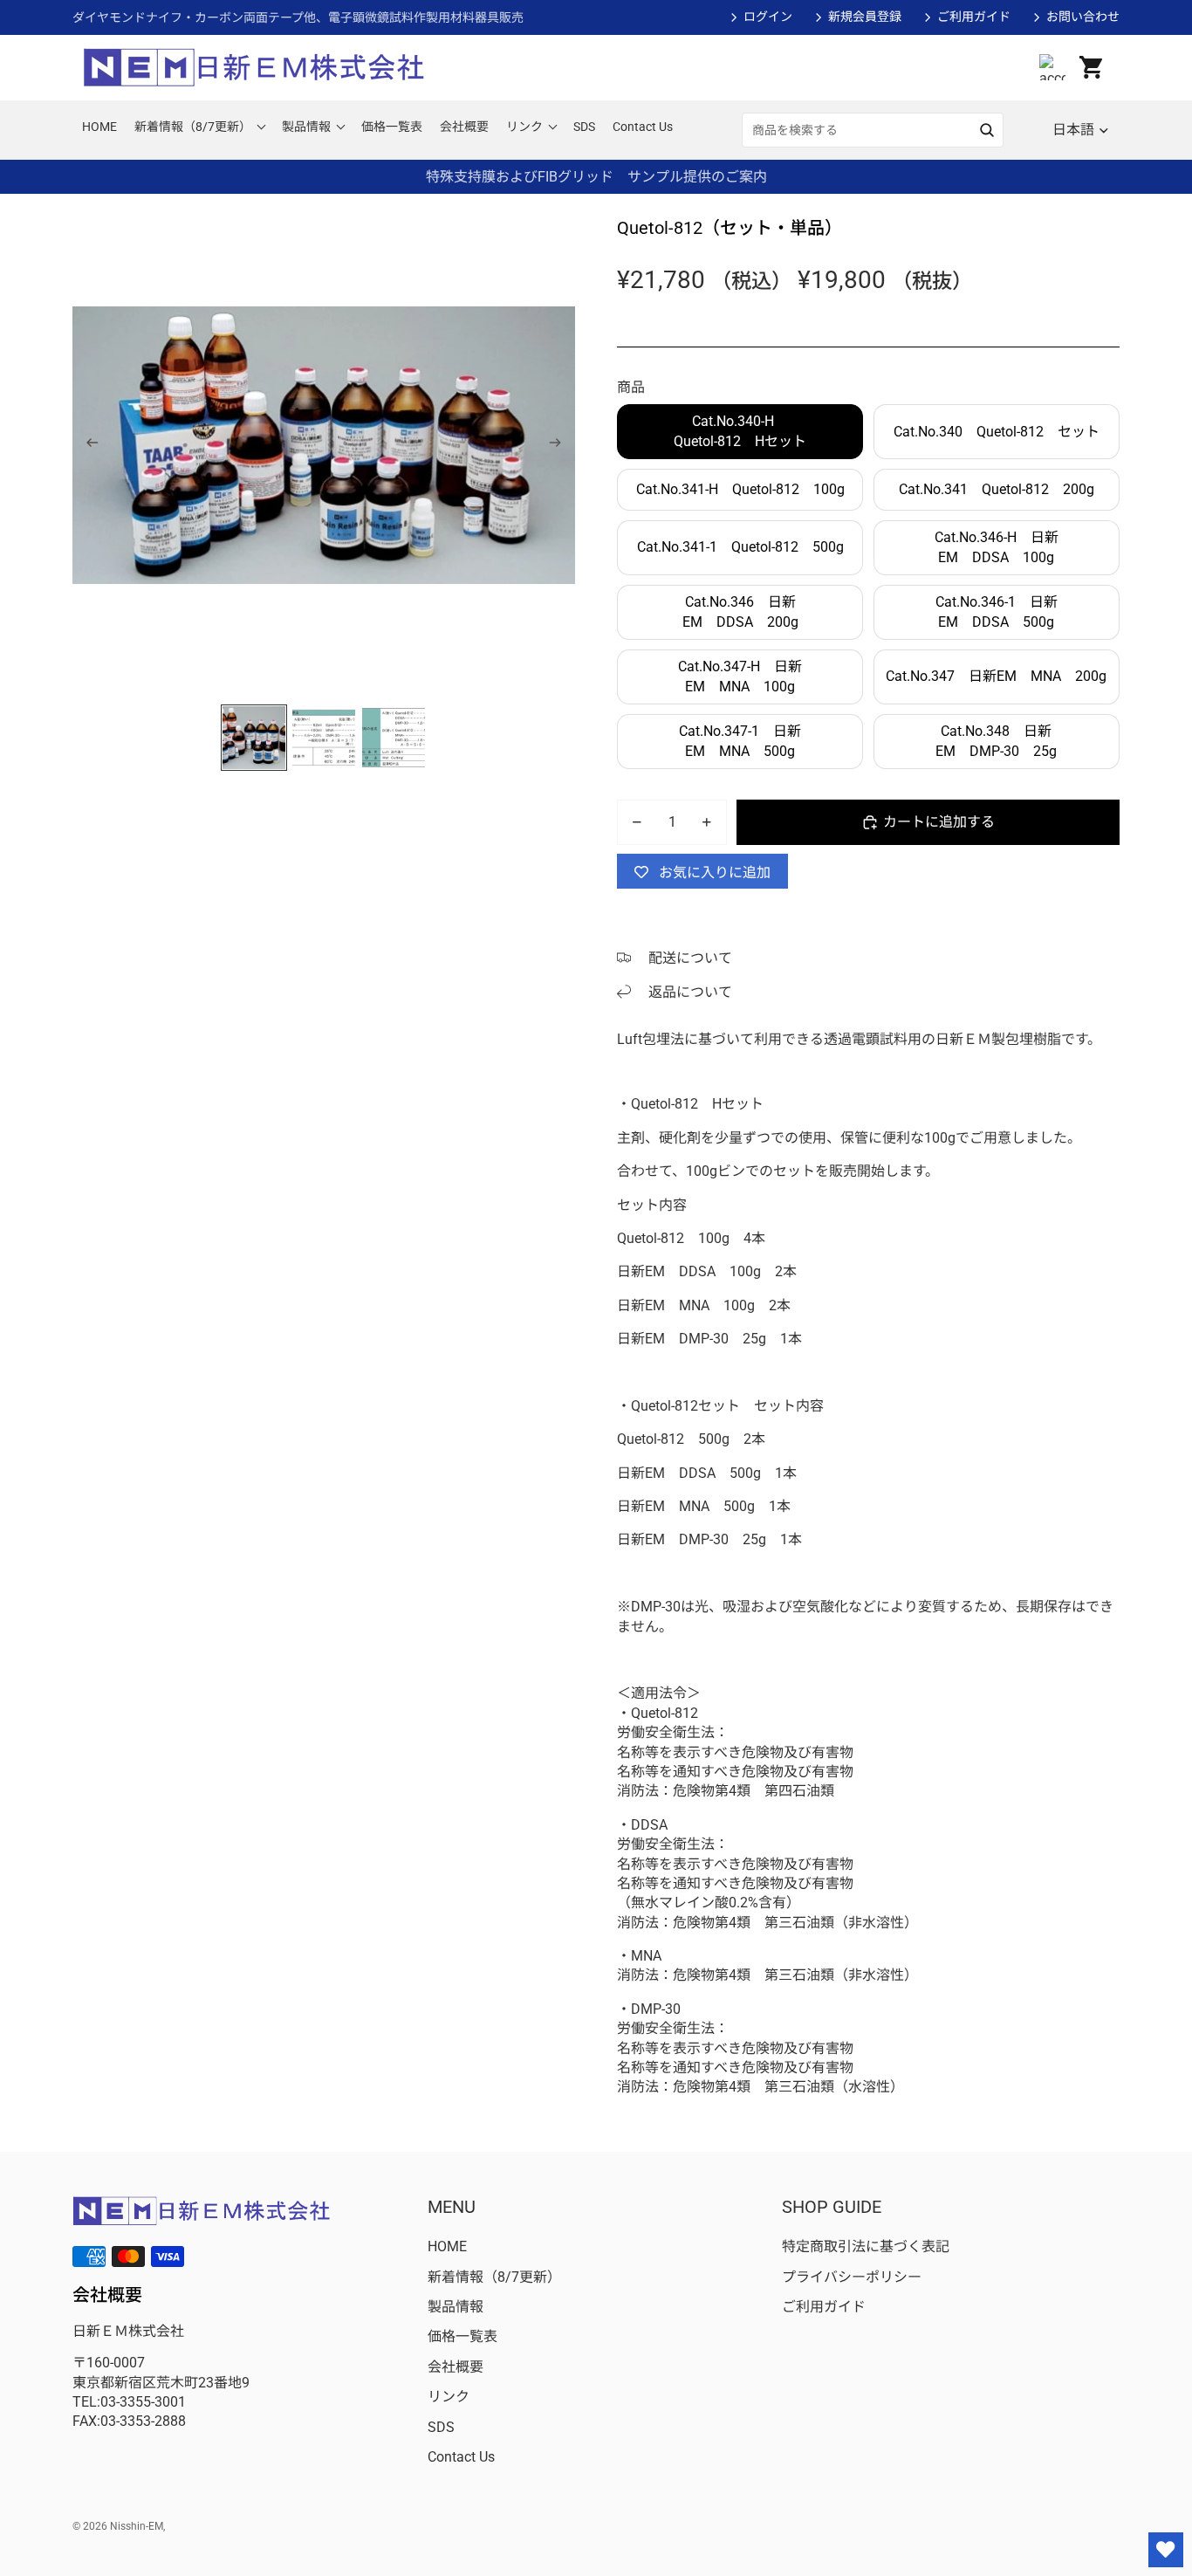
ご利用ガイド (974, 17)
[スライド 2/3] (324, 738)
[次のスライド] (561, 445)
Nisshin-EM (137, 2526)
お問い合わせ (1083, 17)
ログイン (768, 17)
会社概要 (456, 2367)
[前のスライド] (87, 445)
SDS (441, 2427)
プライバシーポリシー (852, 2277)
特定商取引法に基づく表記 (866, 2246)
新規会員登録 (865, 17)
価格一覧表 (462, 2336)
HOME (447, 2246)
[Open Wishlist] (1166, 2550)
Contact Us (461, 2457)
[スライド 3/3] (394, 738)
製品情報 (456, 2307)
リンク (449, 2397)
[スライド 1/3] (254, 738)
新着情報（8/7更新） (494, 2277)
